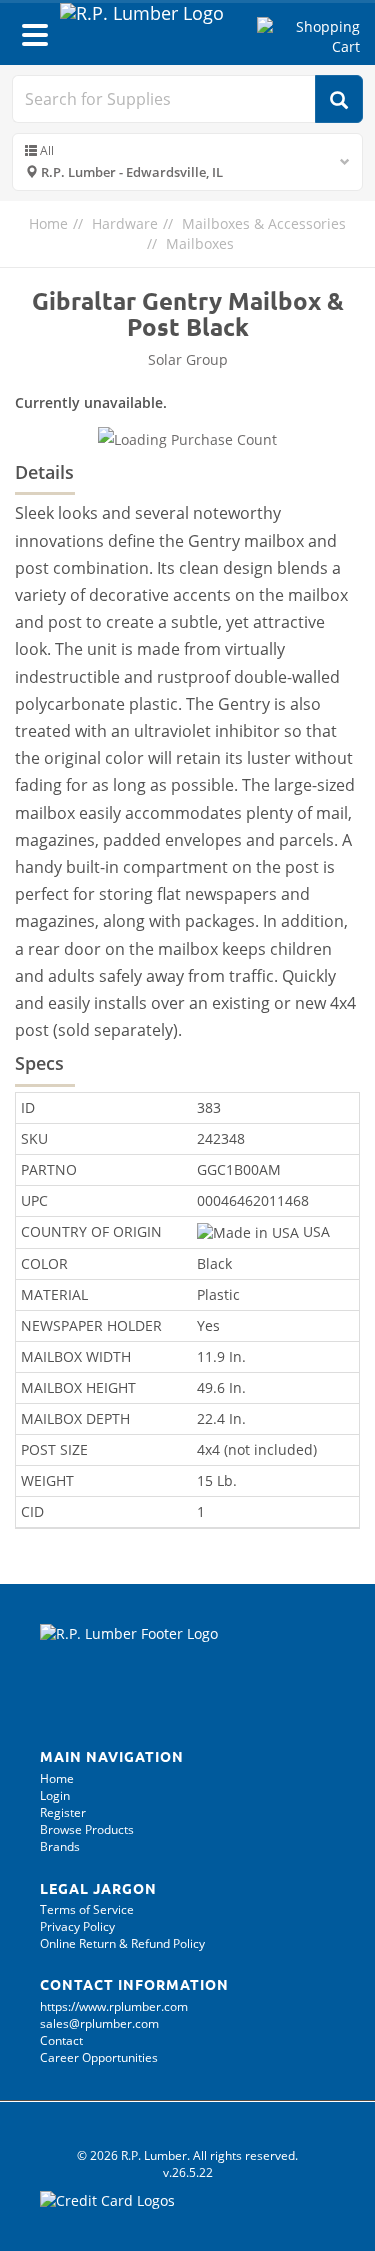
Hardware (125, 223)
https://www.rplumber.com (114, 2006)
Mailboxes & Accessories (264, 223)
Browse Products (87, 1829)
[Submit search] (339, 99)
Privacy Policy (77, 1926)
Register (63, 1812)
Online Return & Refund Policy (122, 1943)
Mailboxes (200, 243)
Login (55, 1795)
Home (48, 223)
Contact (61, 2040)
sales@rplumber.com (99, 2023)
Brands (60, 1846)
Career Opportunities (99, 2057)
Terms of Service (87, 1909)
